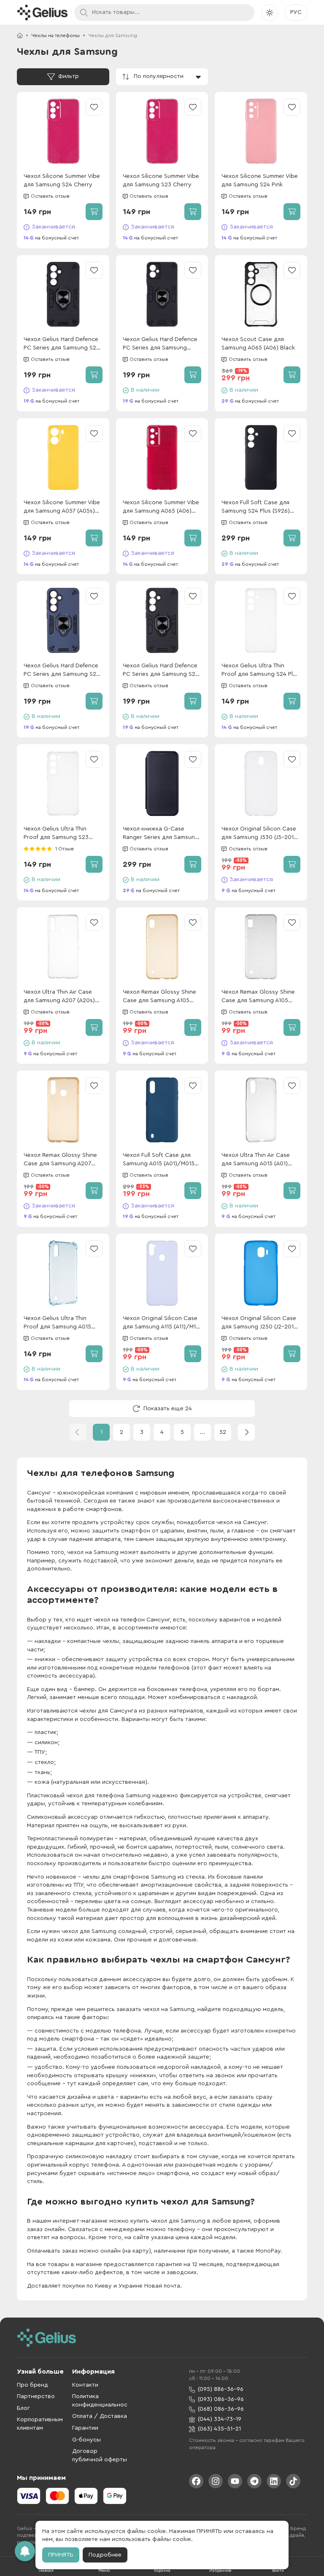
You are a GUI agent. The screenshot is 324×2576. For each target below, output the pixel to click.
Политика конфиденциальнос (100, 2401)
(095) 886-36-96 (221, 2389)
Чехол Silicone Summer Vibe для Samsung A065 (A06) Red (161, 507)
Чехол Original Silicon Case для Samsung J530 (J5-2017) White (260, 834)
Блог (23, 2408)
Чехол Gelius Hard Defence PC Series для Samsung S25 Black (161, 671)
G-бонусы (86, 2440)
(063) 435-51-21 (219, 2429)
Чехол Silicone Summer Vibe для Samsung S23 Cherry (161, 180)
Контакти (85, 2385)
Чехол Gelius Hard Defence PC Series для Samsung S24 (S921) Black (62, 344)
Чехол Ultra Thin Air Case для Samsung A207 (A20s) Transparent (59, 997)
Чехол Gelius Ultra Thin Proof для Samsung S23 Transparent (56, 834)
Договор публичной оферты (100, 2455)
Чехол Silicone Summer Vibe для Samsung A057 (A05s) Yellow (62, 507)
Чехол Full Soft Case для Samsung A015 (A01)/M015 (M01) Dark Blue (159, 1160)
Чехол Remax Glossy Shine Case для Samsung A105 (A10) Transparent (258, 997)
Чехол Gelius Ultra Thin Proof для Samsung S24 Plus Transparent (260, 671)
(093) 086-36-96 (221, 2399)
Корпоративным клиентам (40, 2424)
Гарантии (85, 2428)
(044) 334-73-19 (220, 2419)
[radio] (26, 849)
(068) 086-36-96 (221, 2409)
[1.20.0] (42, 12)
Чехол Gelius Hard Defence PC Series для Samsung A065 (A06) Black (160, 344)
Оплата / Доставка (100, 2416)
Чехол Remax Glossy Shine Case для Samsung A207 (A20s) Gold (60, 1160)
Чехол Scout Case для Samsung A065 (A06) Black (258, 344)
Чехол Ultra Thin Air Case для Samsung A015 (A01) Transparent (256, 1160)
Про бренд (32, 2385)
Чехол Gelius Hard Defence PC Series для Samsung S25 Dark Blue (62, 671)
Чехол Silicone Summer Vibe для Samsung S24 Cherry (62, 180)
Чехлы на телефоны (55, 35)
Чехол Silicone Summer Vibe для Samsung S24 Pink (260, 180)
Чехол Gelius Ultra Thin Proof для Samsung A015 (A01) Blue (57, 1323)
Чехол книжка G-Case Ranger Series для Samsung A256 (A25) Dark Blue (161, 834)
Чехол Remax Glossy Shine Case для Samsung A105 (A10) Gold (159, 997)
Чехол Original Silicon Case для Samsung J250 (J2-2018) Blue (260, 1323)
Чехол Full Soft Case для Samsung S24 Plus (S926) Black (256, 507)
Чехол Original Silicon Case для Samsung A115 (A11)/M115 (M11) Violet (162, 1323)
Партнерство (36, 2396)
